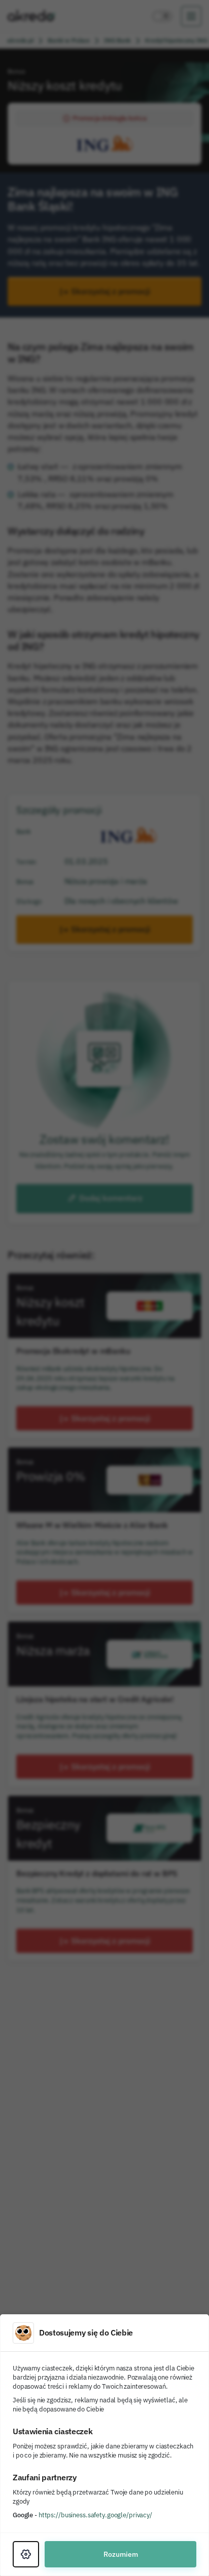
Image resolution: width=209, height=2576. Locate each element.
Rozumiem (121, 2554)
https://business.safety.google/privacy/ (95, 2515)
